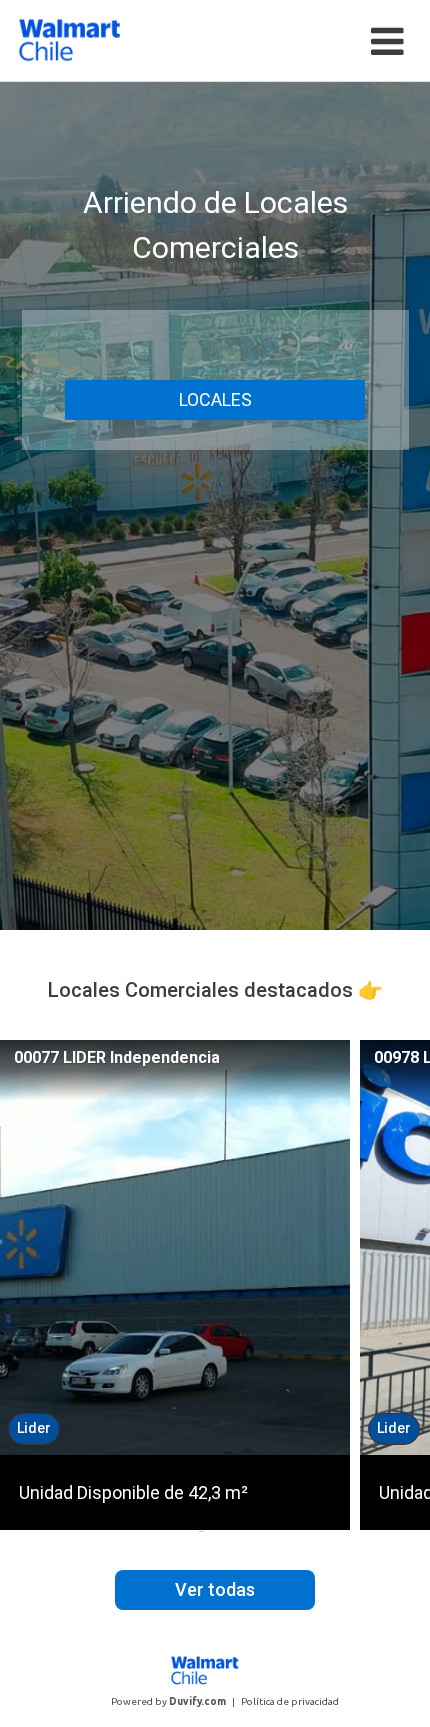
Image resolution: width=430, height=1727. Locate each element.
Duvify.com (197, 1701)
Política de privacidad (290, 1701)
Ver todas (215, 1589)
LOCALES (215, 399)
